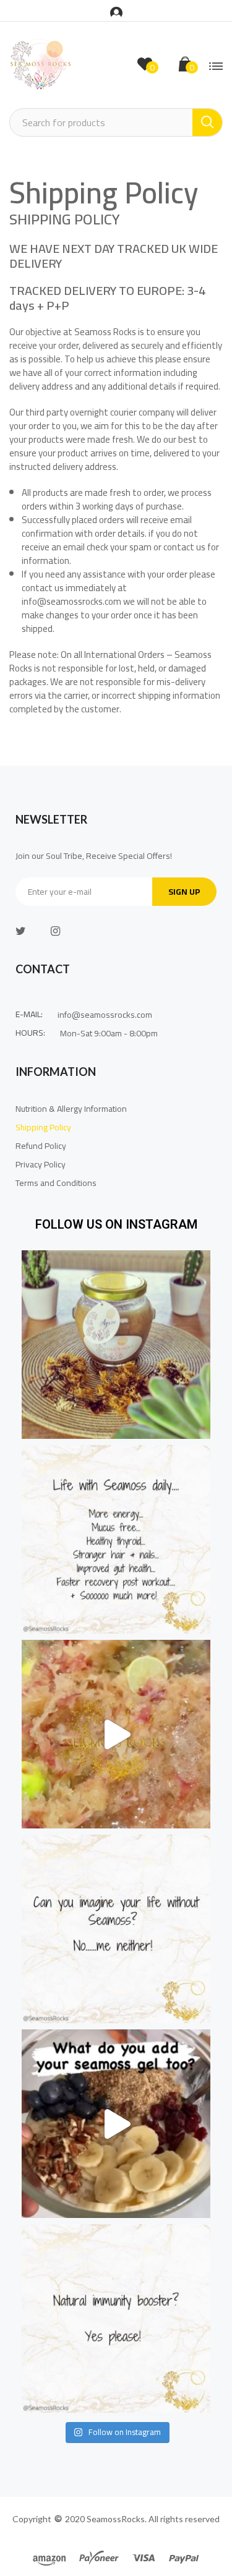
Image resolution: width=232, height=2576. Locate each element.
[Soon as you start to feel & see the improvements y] (116, 1929)
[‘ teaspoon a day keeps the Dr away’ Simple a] (116, 1539)
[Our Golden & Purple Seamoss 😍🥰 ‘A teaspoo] (116, 1734)
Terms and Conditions (57, 1183)
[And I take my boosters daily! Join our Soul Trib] (116, 2318)
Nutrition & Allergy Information (71, 1109)
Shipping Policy (43, 1127)
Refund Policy (41, 1146)
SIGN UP (184, 892)
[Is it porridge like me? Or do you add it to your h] (116, 2124)
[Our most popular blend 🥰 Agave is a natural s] (116, 1345)
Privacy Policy (41, 1164)
